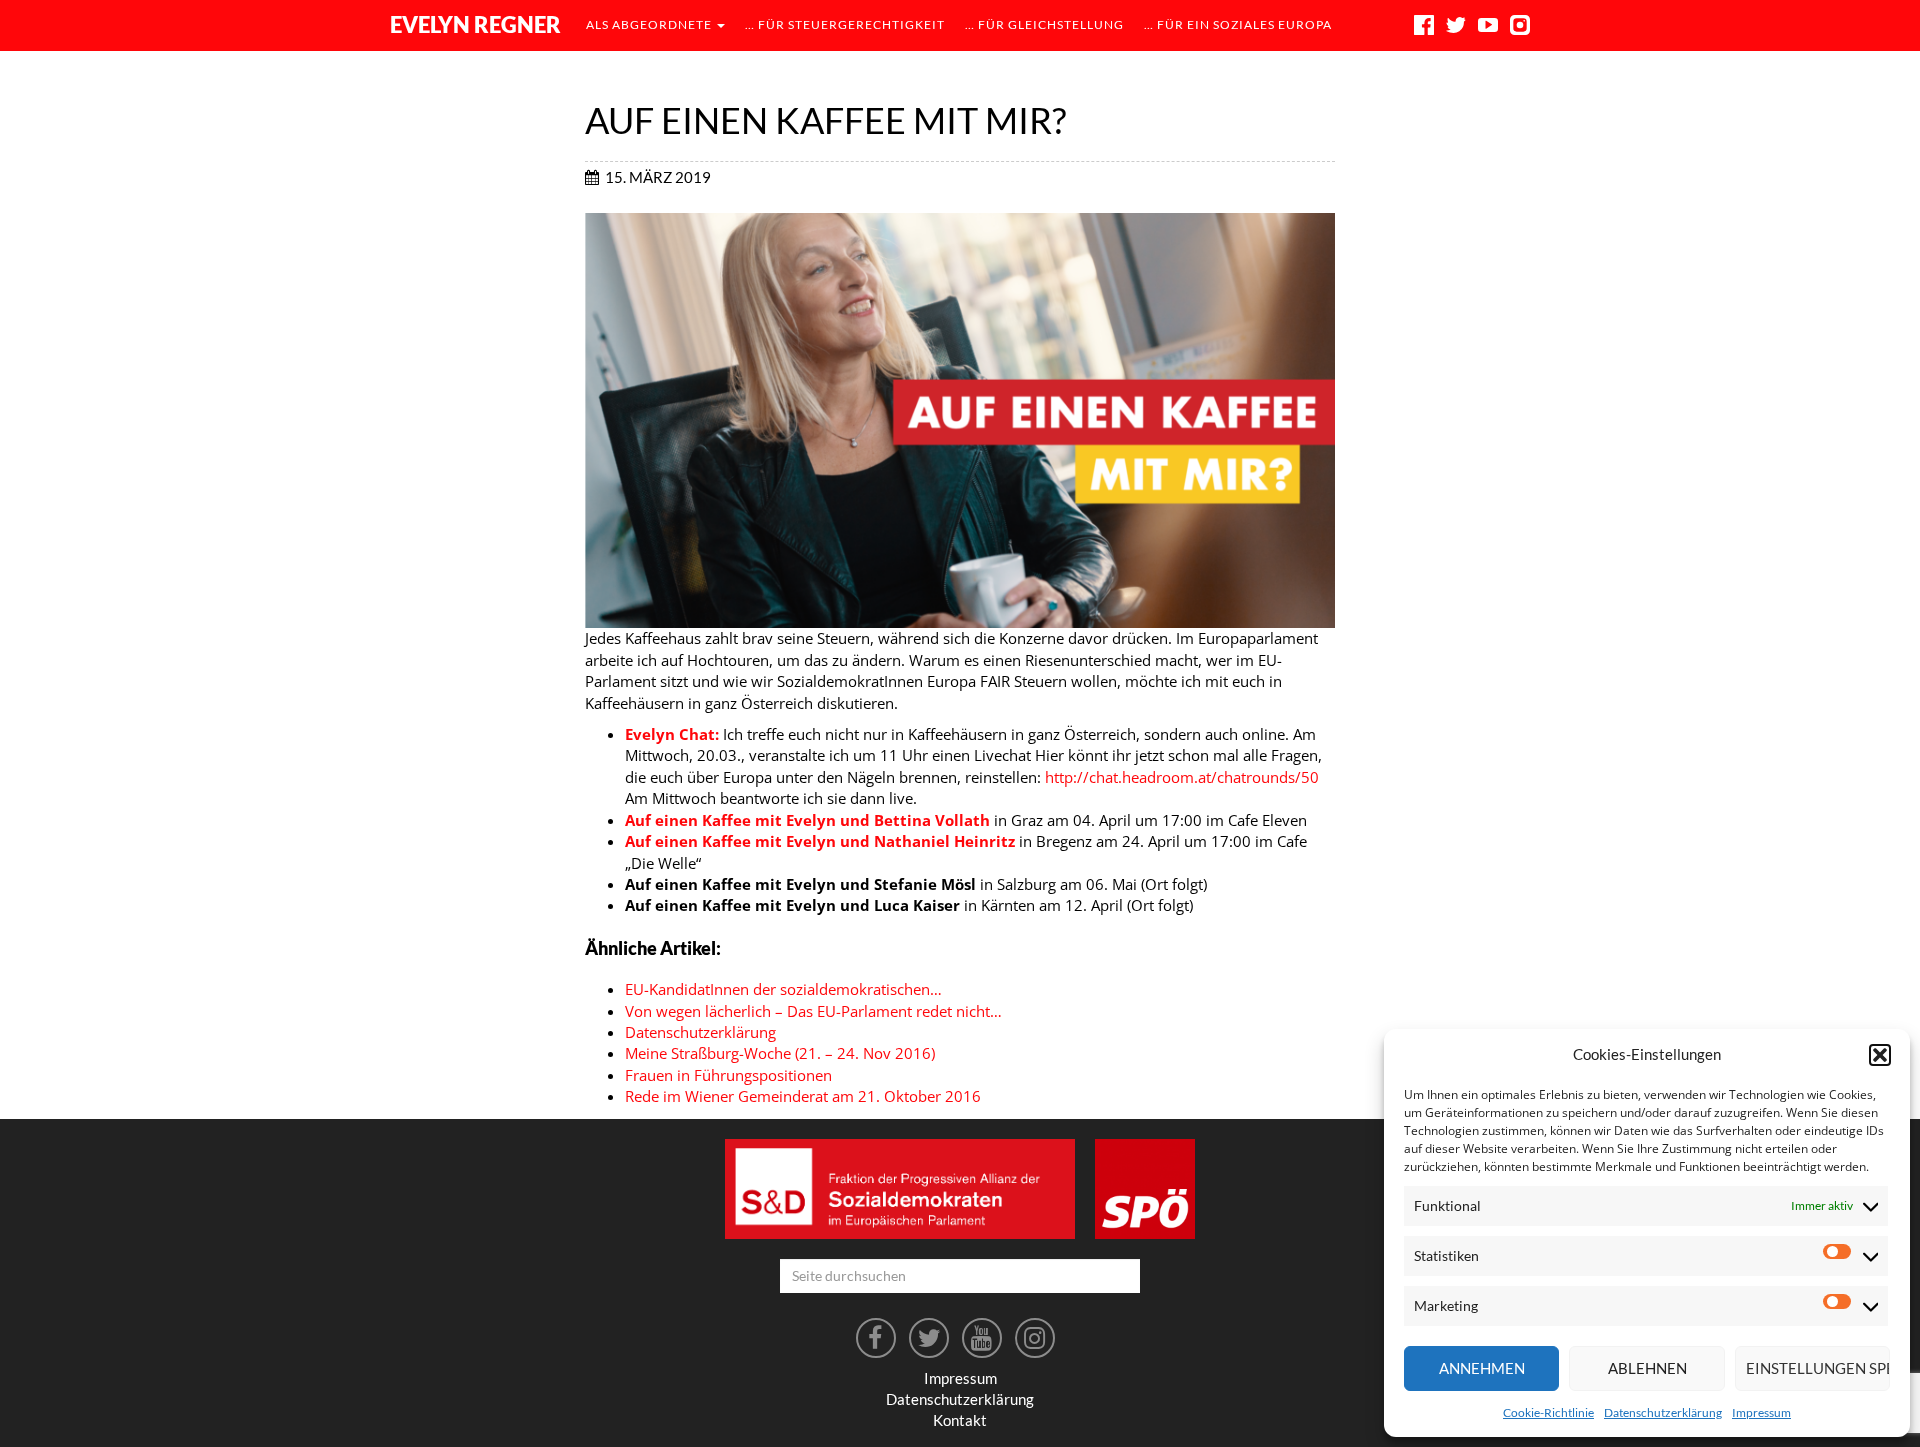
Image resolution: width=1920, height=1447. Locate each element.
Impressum (1761, 1412)
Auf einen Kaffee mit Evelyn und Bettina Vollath (807, 820)
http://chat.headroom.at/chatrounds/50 (1182, 777)
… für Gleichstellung (1044, 24)
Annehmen (1482, 1368)
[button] (1880, 1055)
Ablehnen (1647, 1368)
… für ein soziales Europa (1238, 24)
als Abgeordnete (650, 24)
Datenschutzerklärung (1663, 1412)
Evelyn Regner (475, 24)
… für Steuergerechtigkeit (845, 24)
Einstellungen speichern (1818, 1368)
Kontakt (960, 1420)
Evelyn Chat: (672, 734)
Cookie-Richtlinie (1548, 1412)
